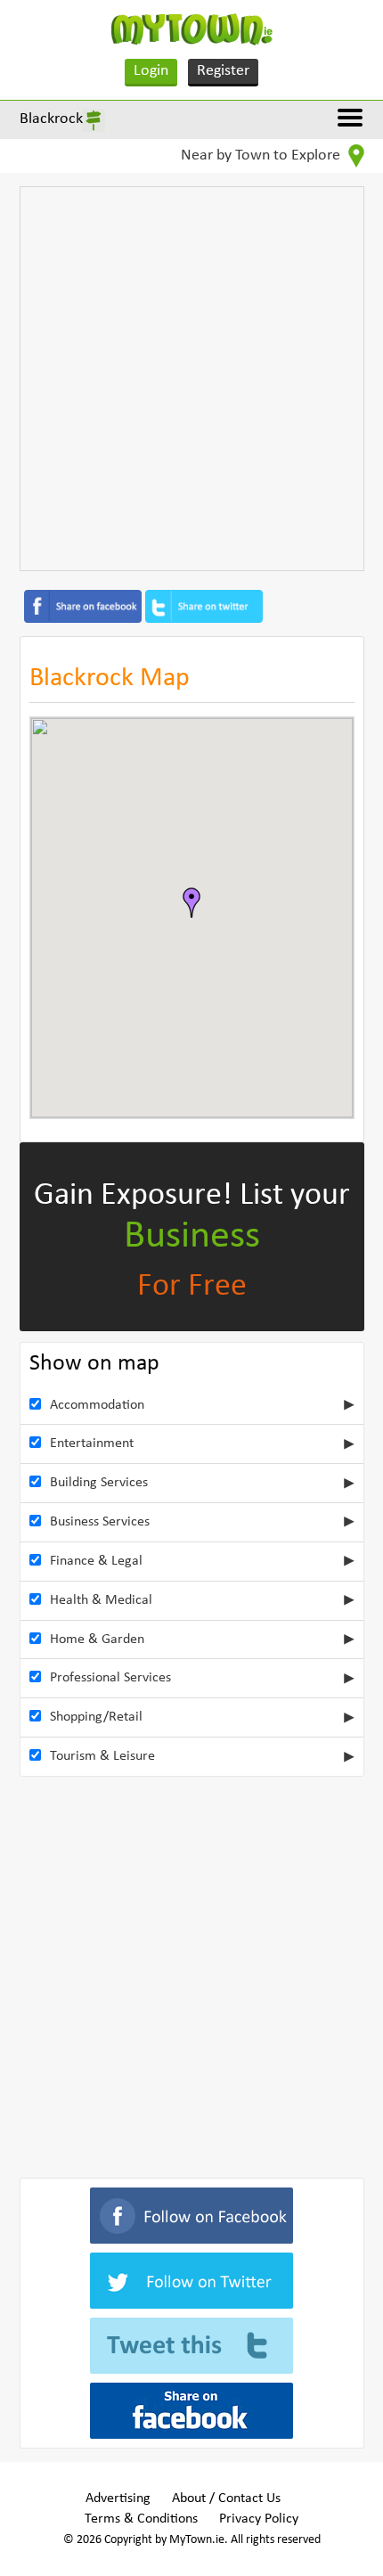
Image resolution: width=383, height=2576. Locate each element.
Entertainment (92, 1443)
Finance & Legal (96, 1561)
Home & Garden (97, 1640)
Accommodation (97, 1405)
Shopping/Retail (96, 1717)
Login (151, 71)
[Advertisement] (191, 379)
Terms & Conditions (141, 2519)
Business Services (100, 1522)
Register (223, 71)
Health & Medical (101, 1600)
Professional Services (110, 1678)
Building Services (99, 1483)
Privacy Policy (259, 2519)
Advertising (118, 2498)
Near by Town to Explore (262, 155)
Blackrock (51, 119)
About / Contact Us (226, 2498)
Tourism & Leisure (102, 1756)
